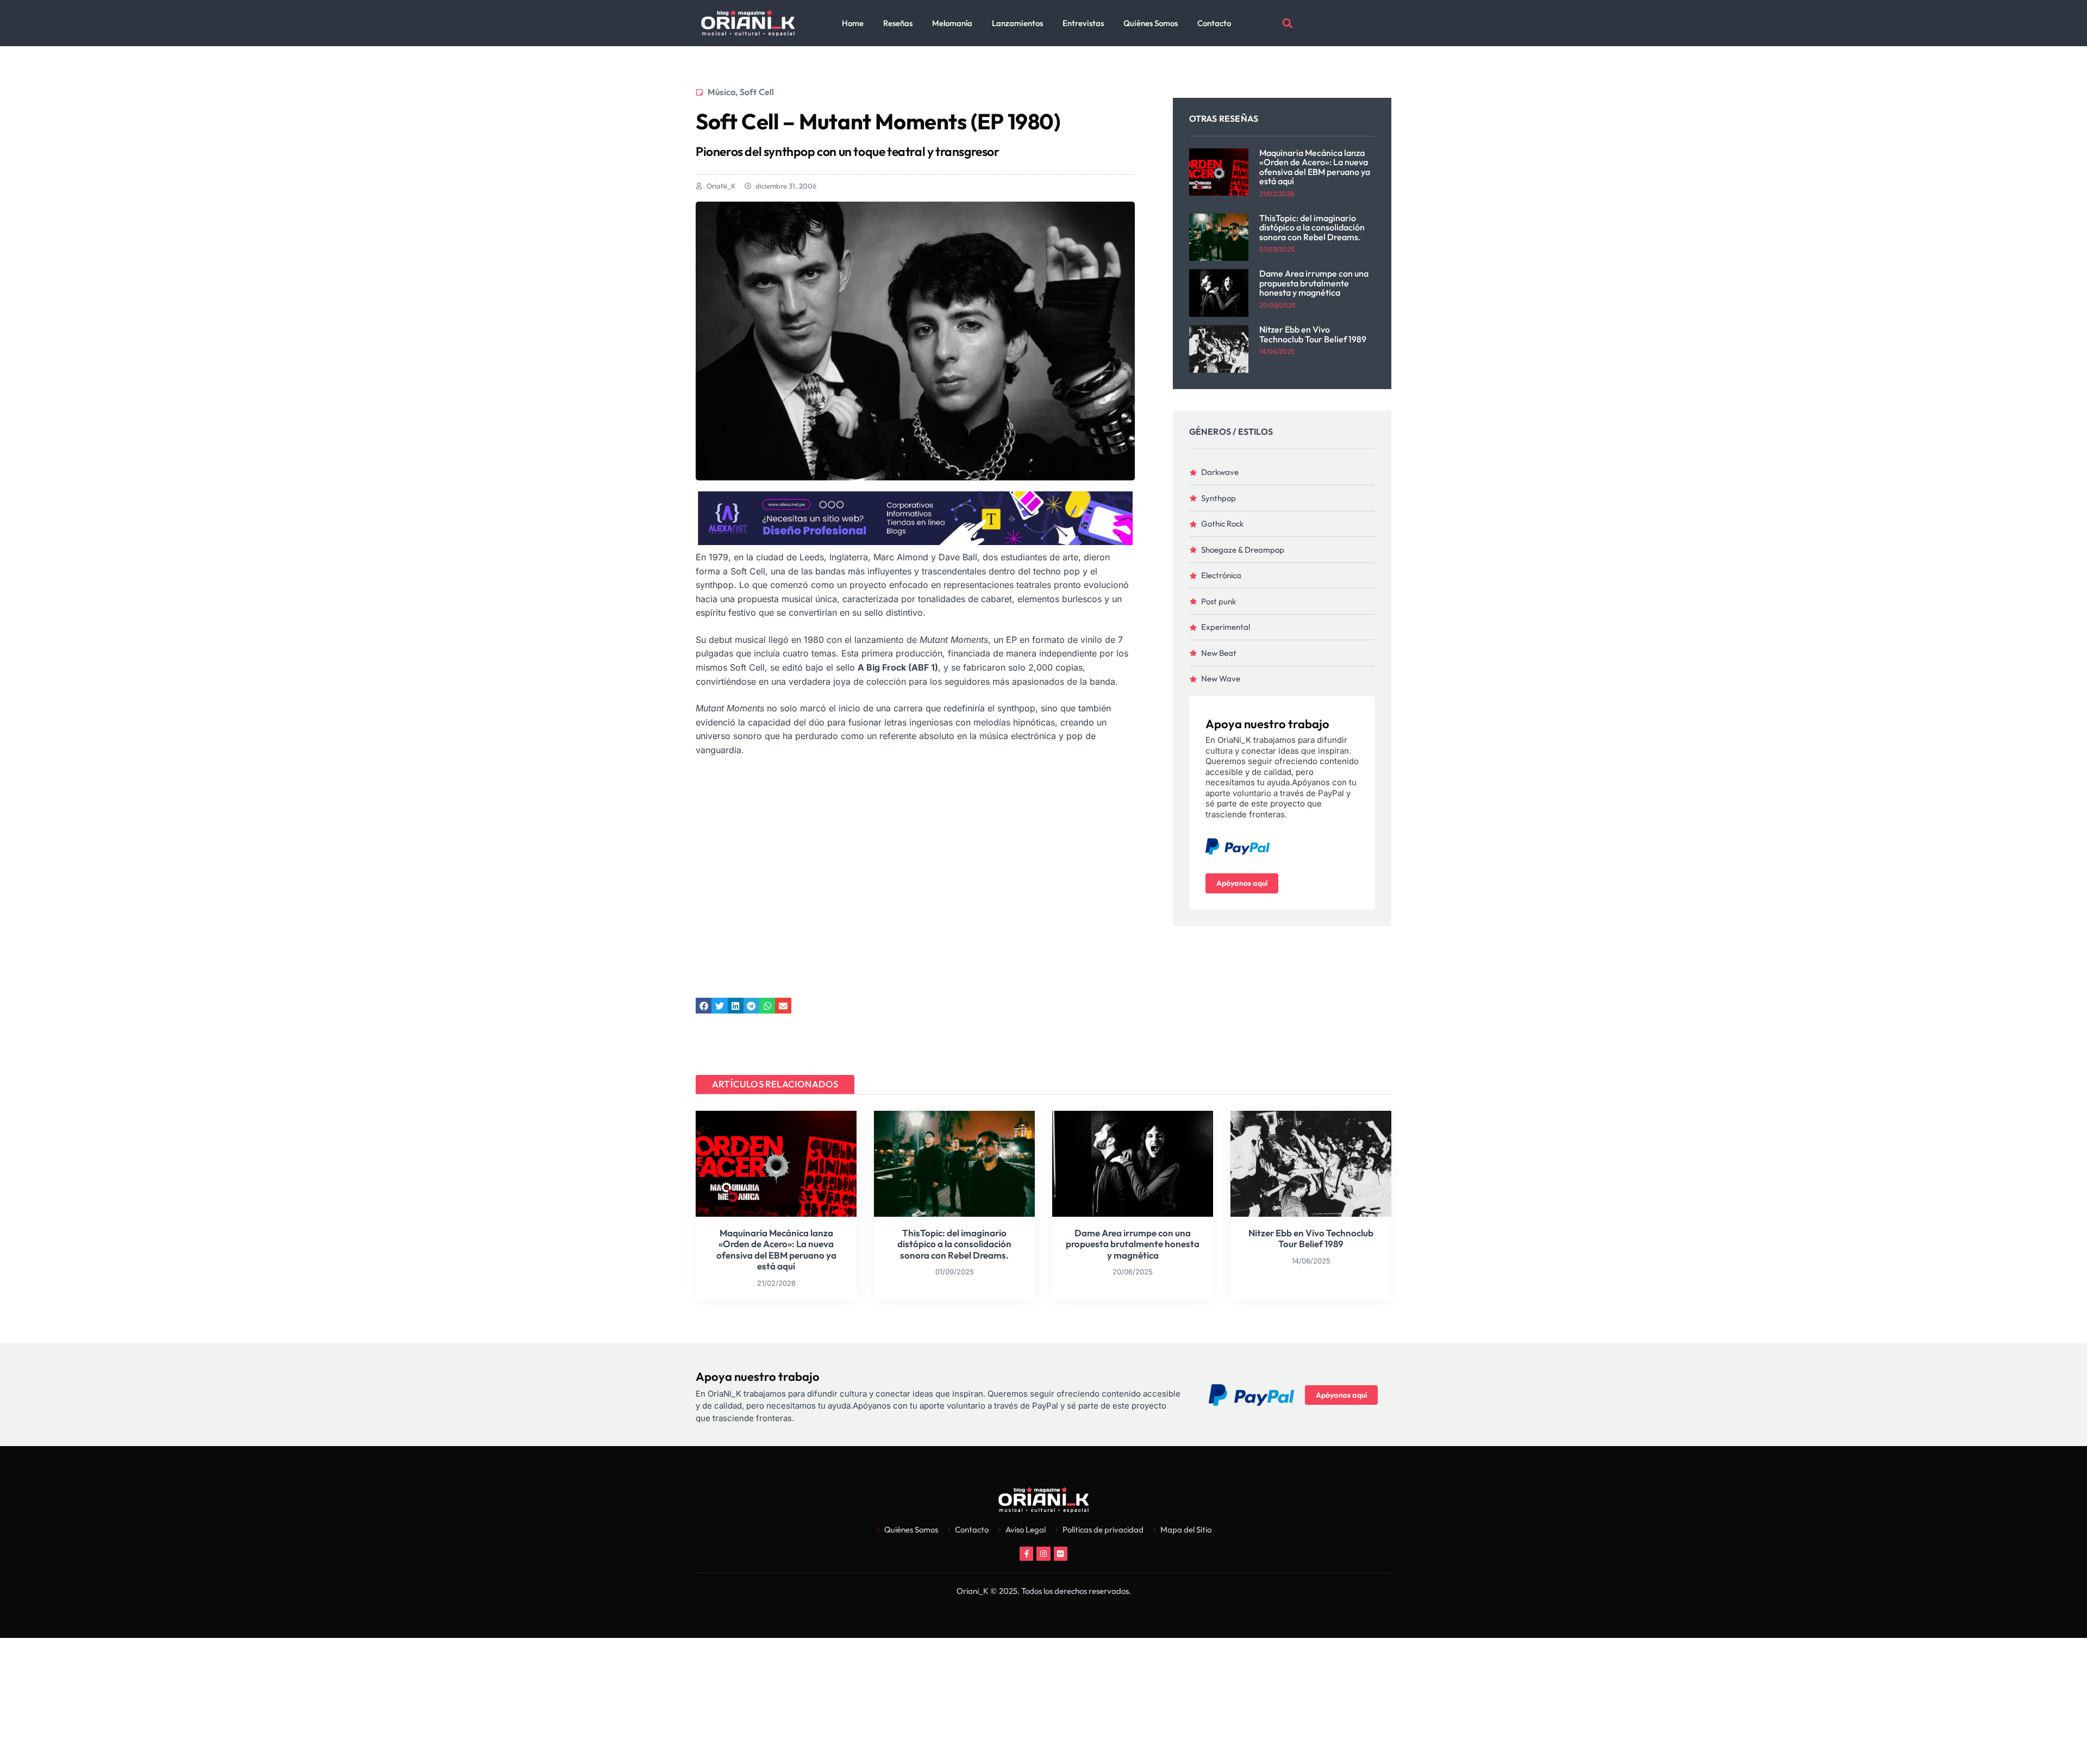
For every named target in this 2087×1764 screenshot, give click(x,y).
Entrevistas (1083, 23)
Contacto (1214, 23)
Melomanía (952, 23)
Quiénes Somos (1151, 23)
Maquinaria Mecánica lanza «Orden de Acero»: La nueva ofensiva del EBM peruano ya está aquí (1315, 167)
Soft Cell (757, 92)
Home (853, 23)
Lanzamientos (1017, 23)
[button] (1288, 23)
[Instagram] (1043, 1553)
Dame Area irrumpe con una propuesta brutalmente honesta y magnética (1314, 283)
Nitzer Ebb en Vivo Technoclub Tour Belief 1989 (1313, 334)
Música (721, 92)
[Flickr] (1061, 1553)
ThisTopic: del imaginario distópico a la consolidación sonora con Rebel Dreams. (1312, 227)
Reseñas (898, 23)
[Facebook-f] (1026, 1553)
